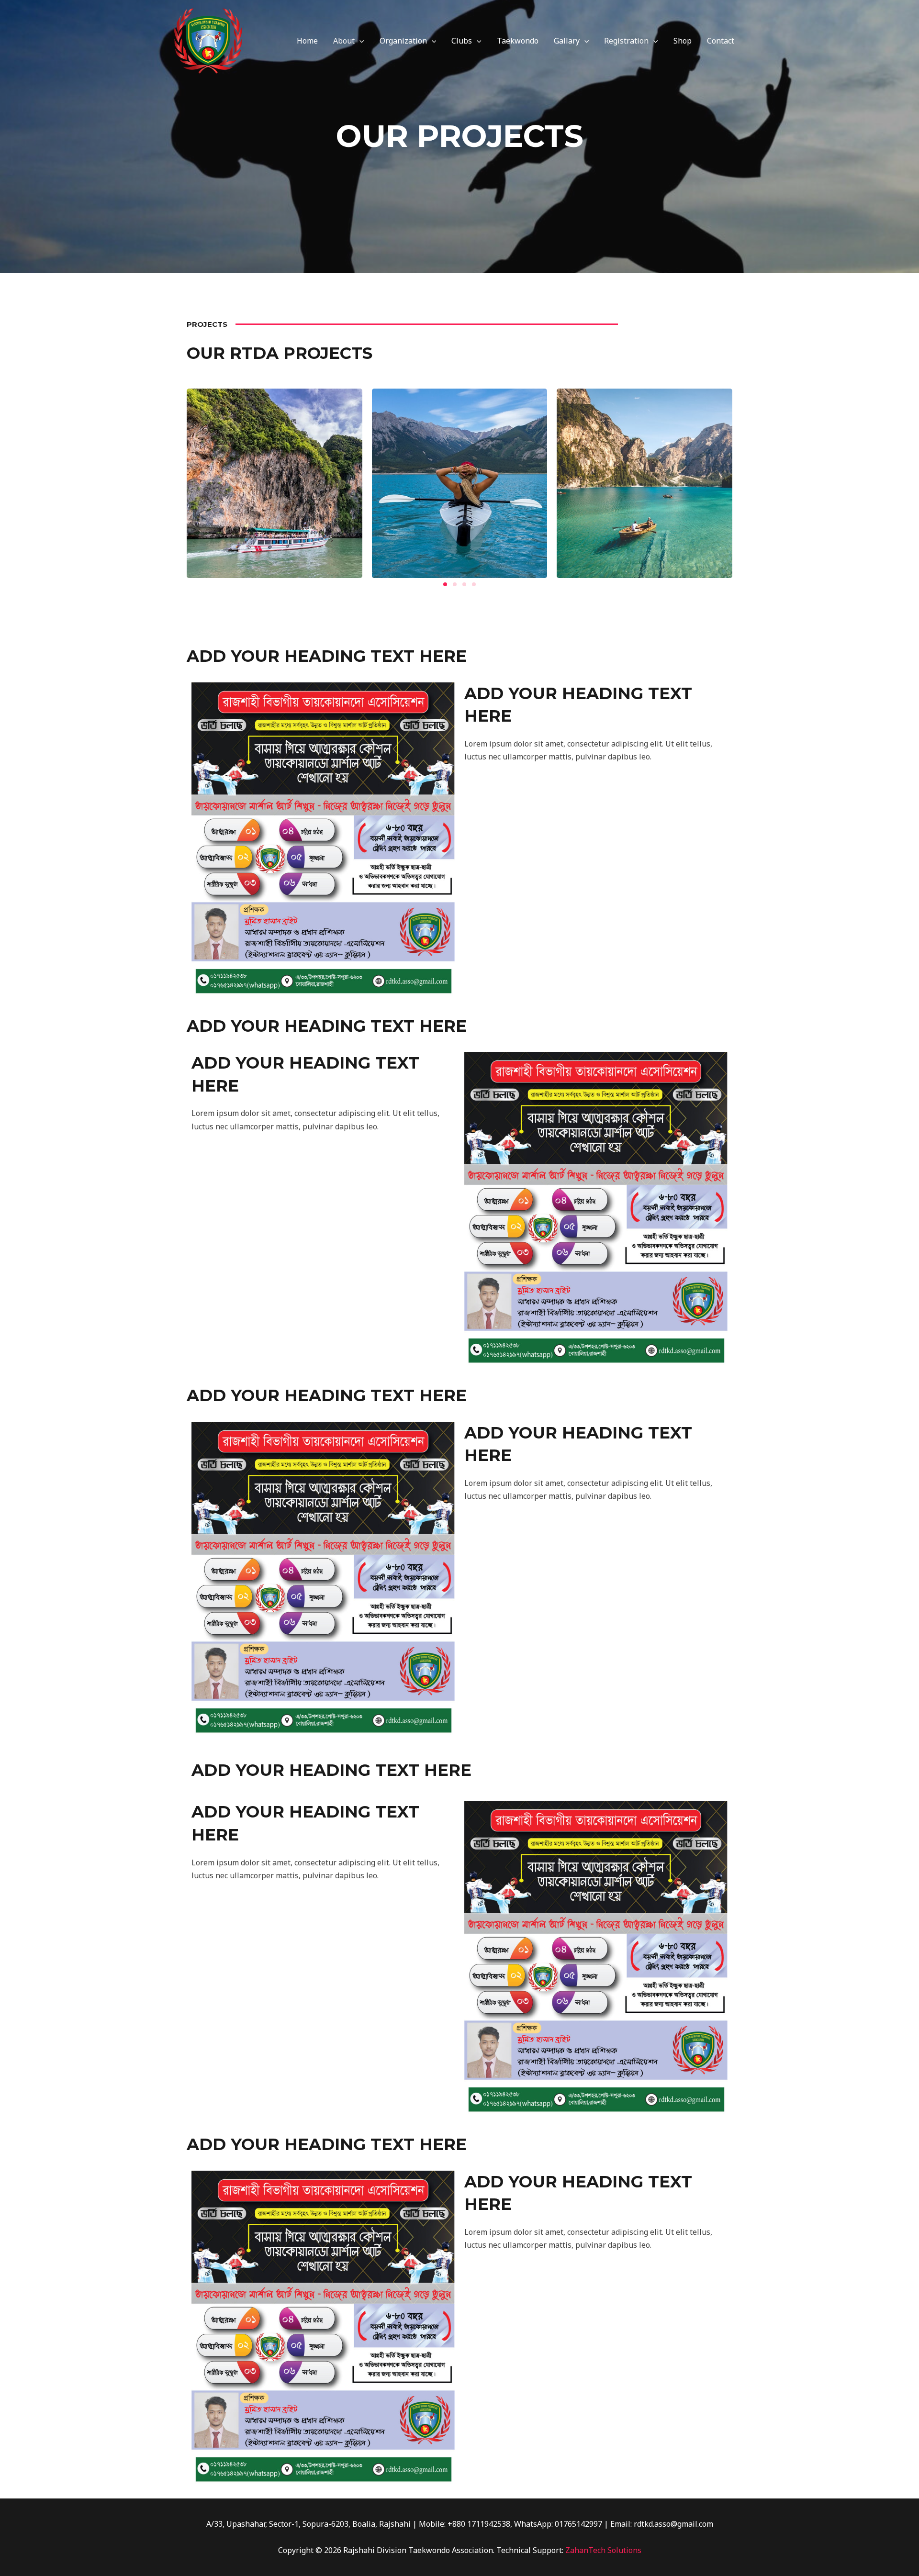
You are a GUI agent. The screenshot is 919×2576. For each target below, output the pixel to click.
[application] (359, 41)
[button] (445, 584)
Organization (403, 41)
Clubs (462, 41)
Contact (721, 41)
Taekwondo (518, 41)
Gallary (567, 41)
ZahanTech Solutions (603, 2550)
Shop (683, 41)
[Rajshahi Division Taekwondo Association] (208, 40)
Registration (626, 41)
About (344, 41)
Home (307, 41)
